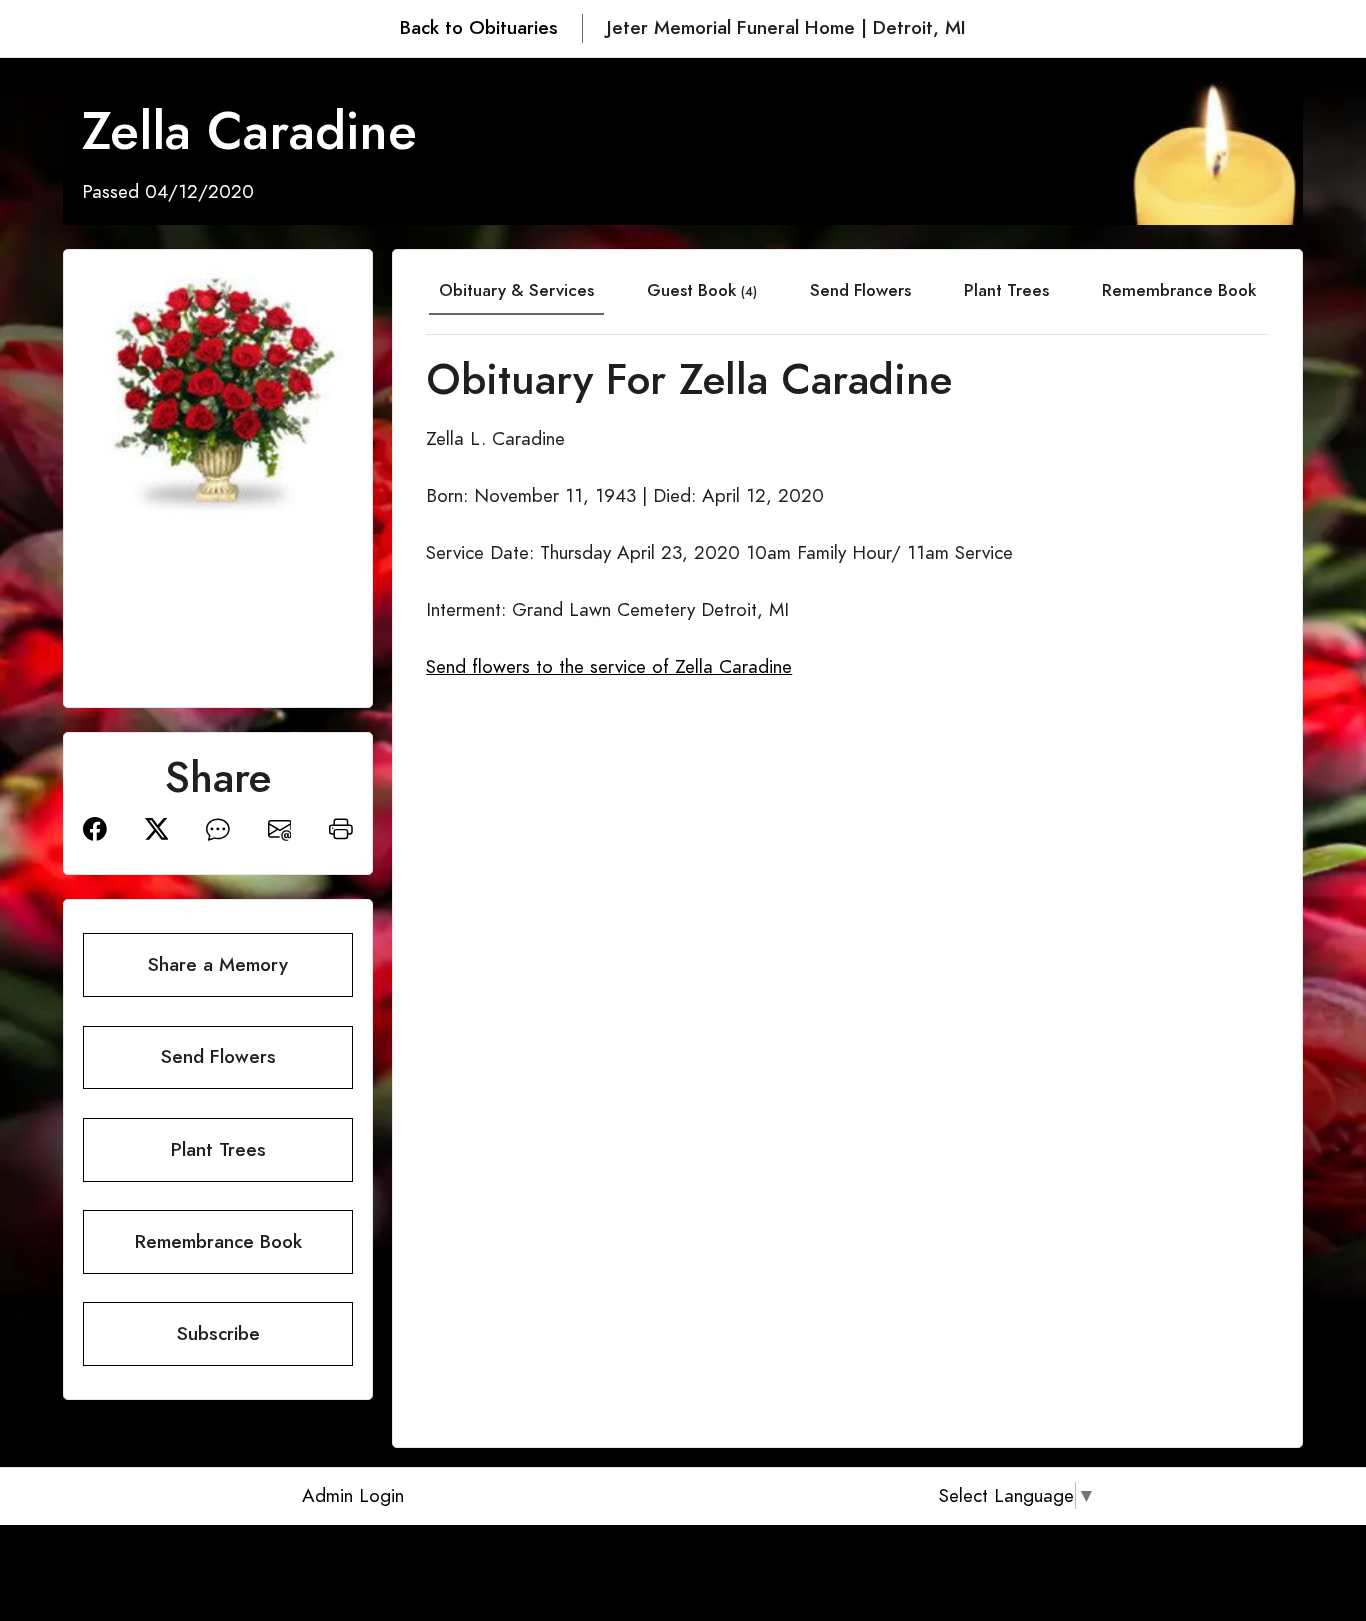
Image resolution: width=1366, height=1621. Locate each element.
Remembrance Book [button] (218, 1241)
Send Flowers (860, 290)
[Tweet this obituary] (157, 827)
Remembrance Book (1179, 290)
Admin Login (353, 1495)
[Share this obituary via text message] (218, 827)
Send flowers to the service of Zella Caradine (609, 666)
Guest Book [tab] (702, 290)
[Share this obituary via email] (280, 827)
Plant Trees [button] (218, 1149)
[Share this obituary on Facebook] (95, 827)
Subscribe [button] (218, 1333)
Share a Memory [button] (218, 964)
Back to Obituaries (479, 27)
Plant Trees (1006, 290)
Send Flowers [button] (218, 1056)
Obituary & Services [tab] (516, 290)
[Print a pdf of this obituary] (341, 827)
